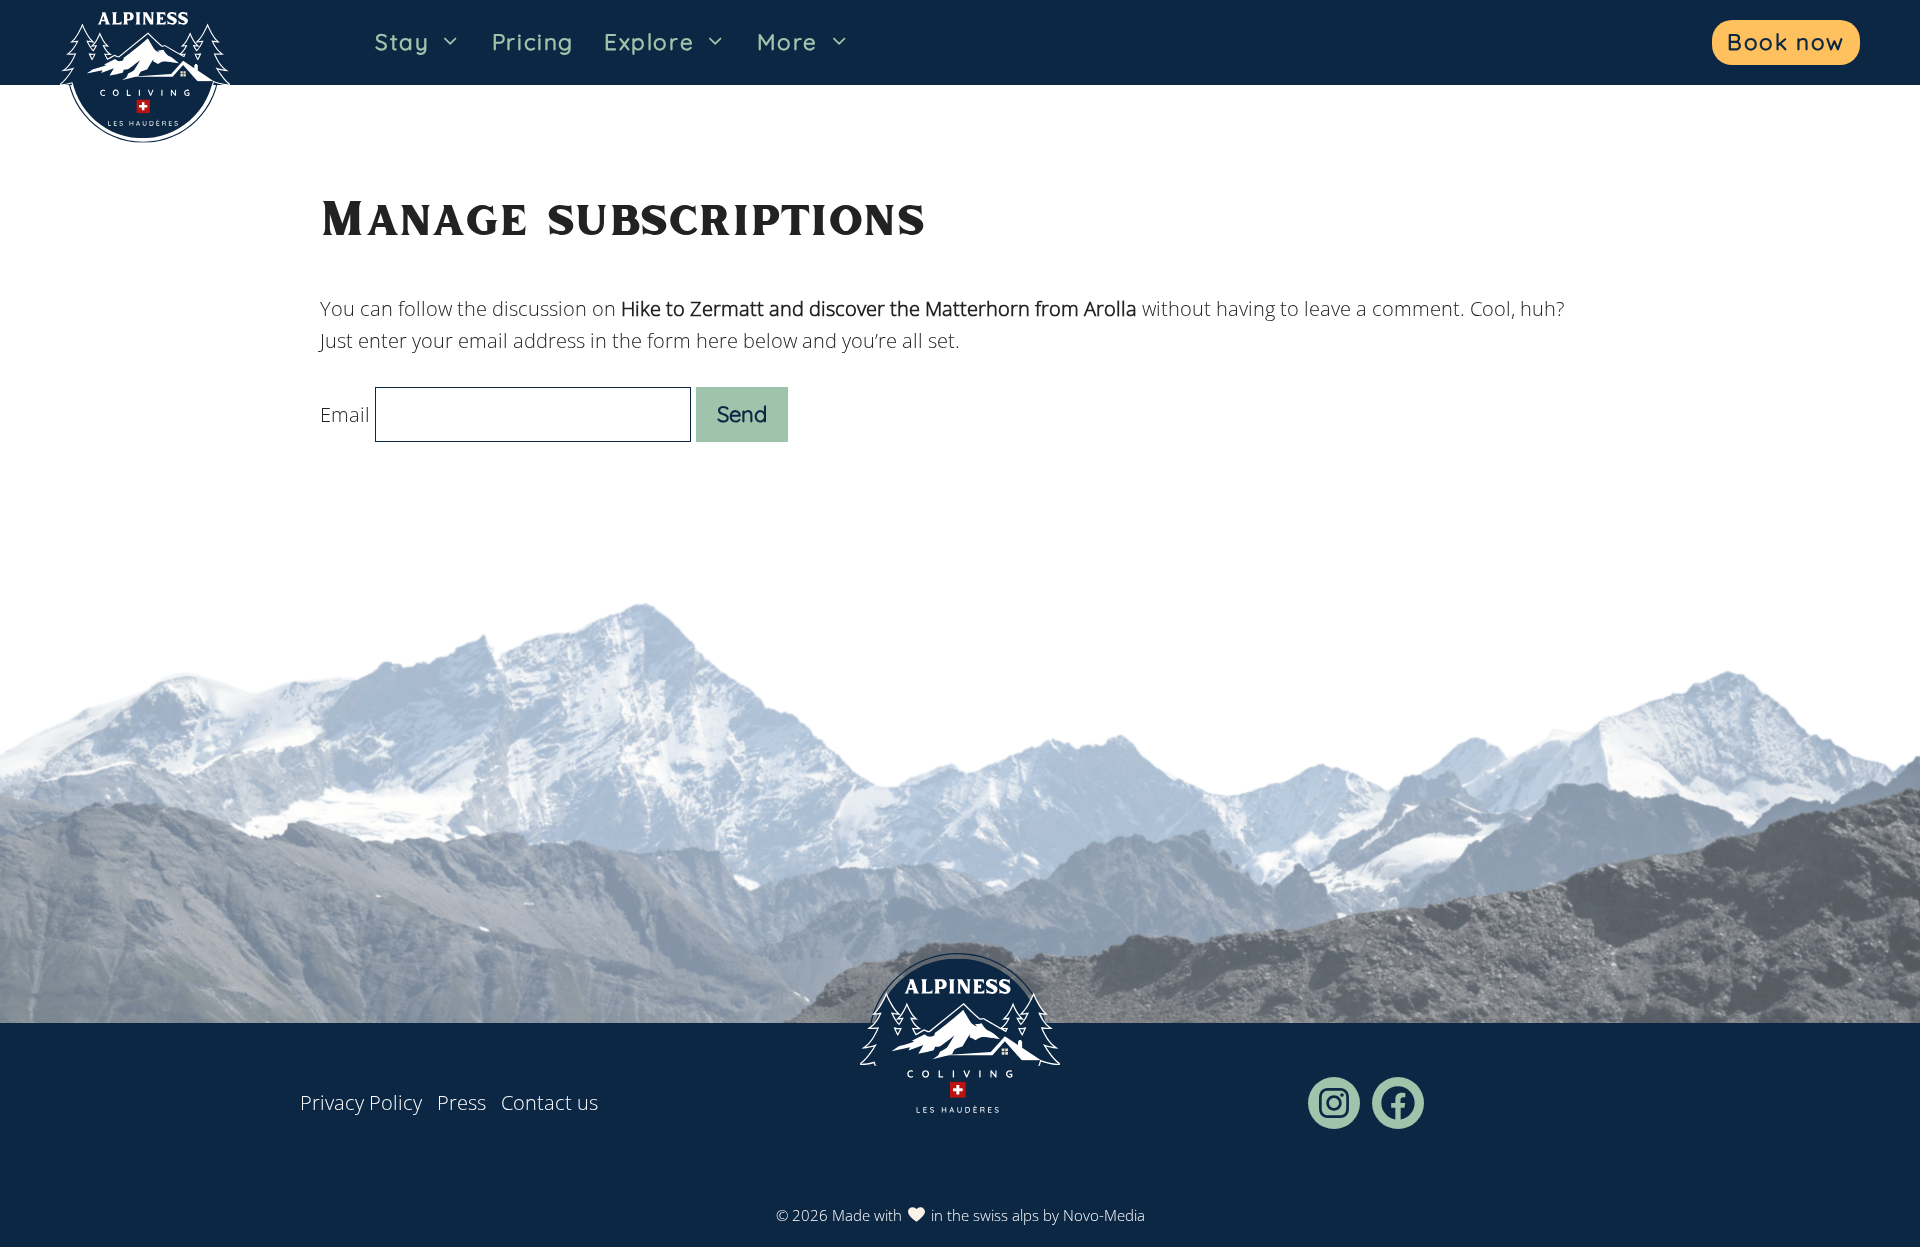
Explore (649, 42)
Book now (1786, 42)
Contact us (549, 1102)
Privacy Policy (361, 1102)
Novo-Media (1104, 1215)
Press (461, 1102)
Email (345, 414)
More (787, 42)
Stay (402, 42)
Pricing (533, 42)
